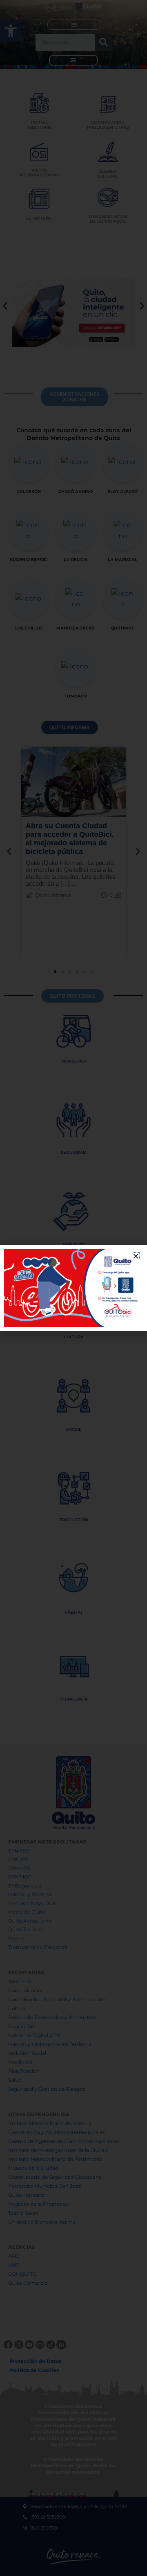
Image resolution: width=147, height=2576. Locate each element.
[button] (136, 1256)
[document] (73, 1288)
